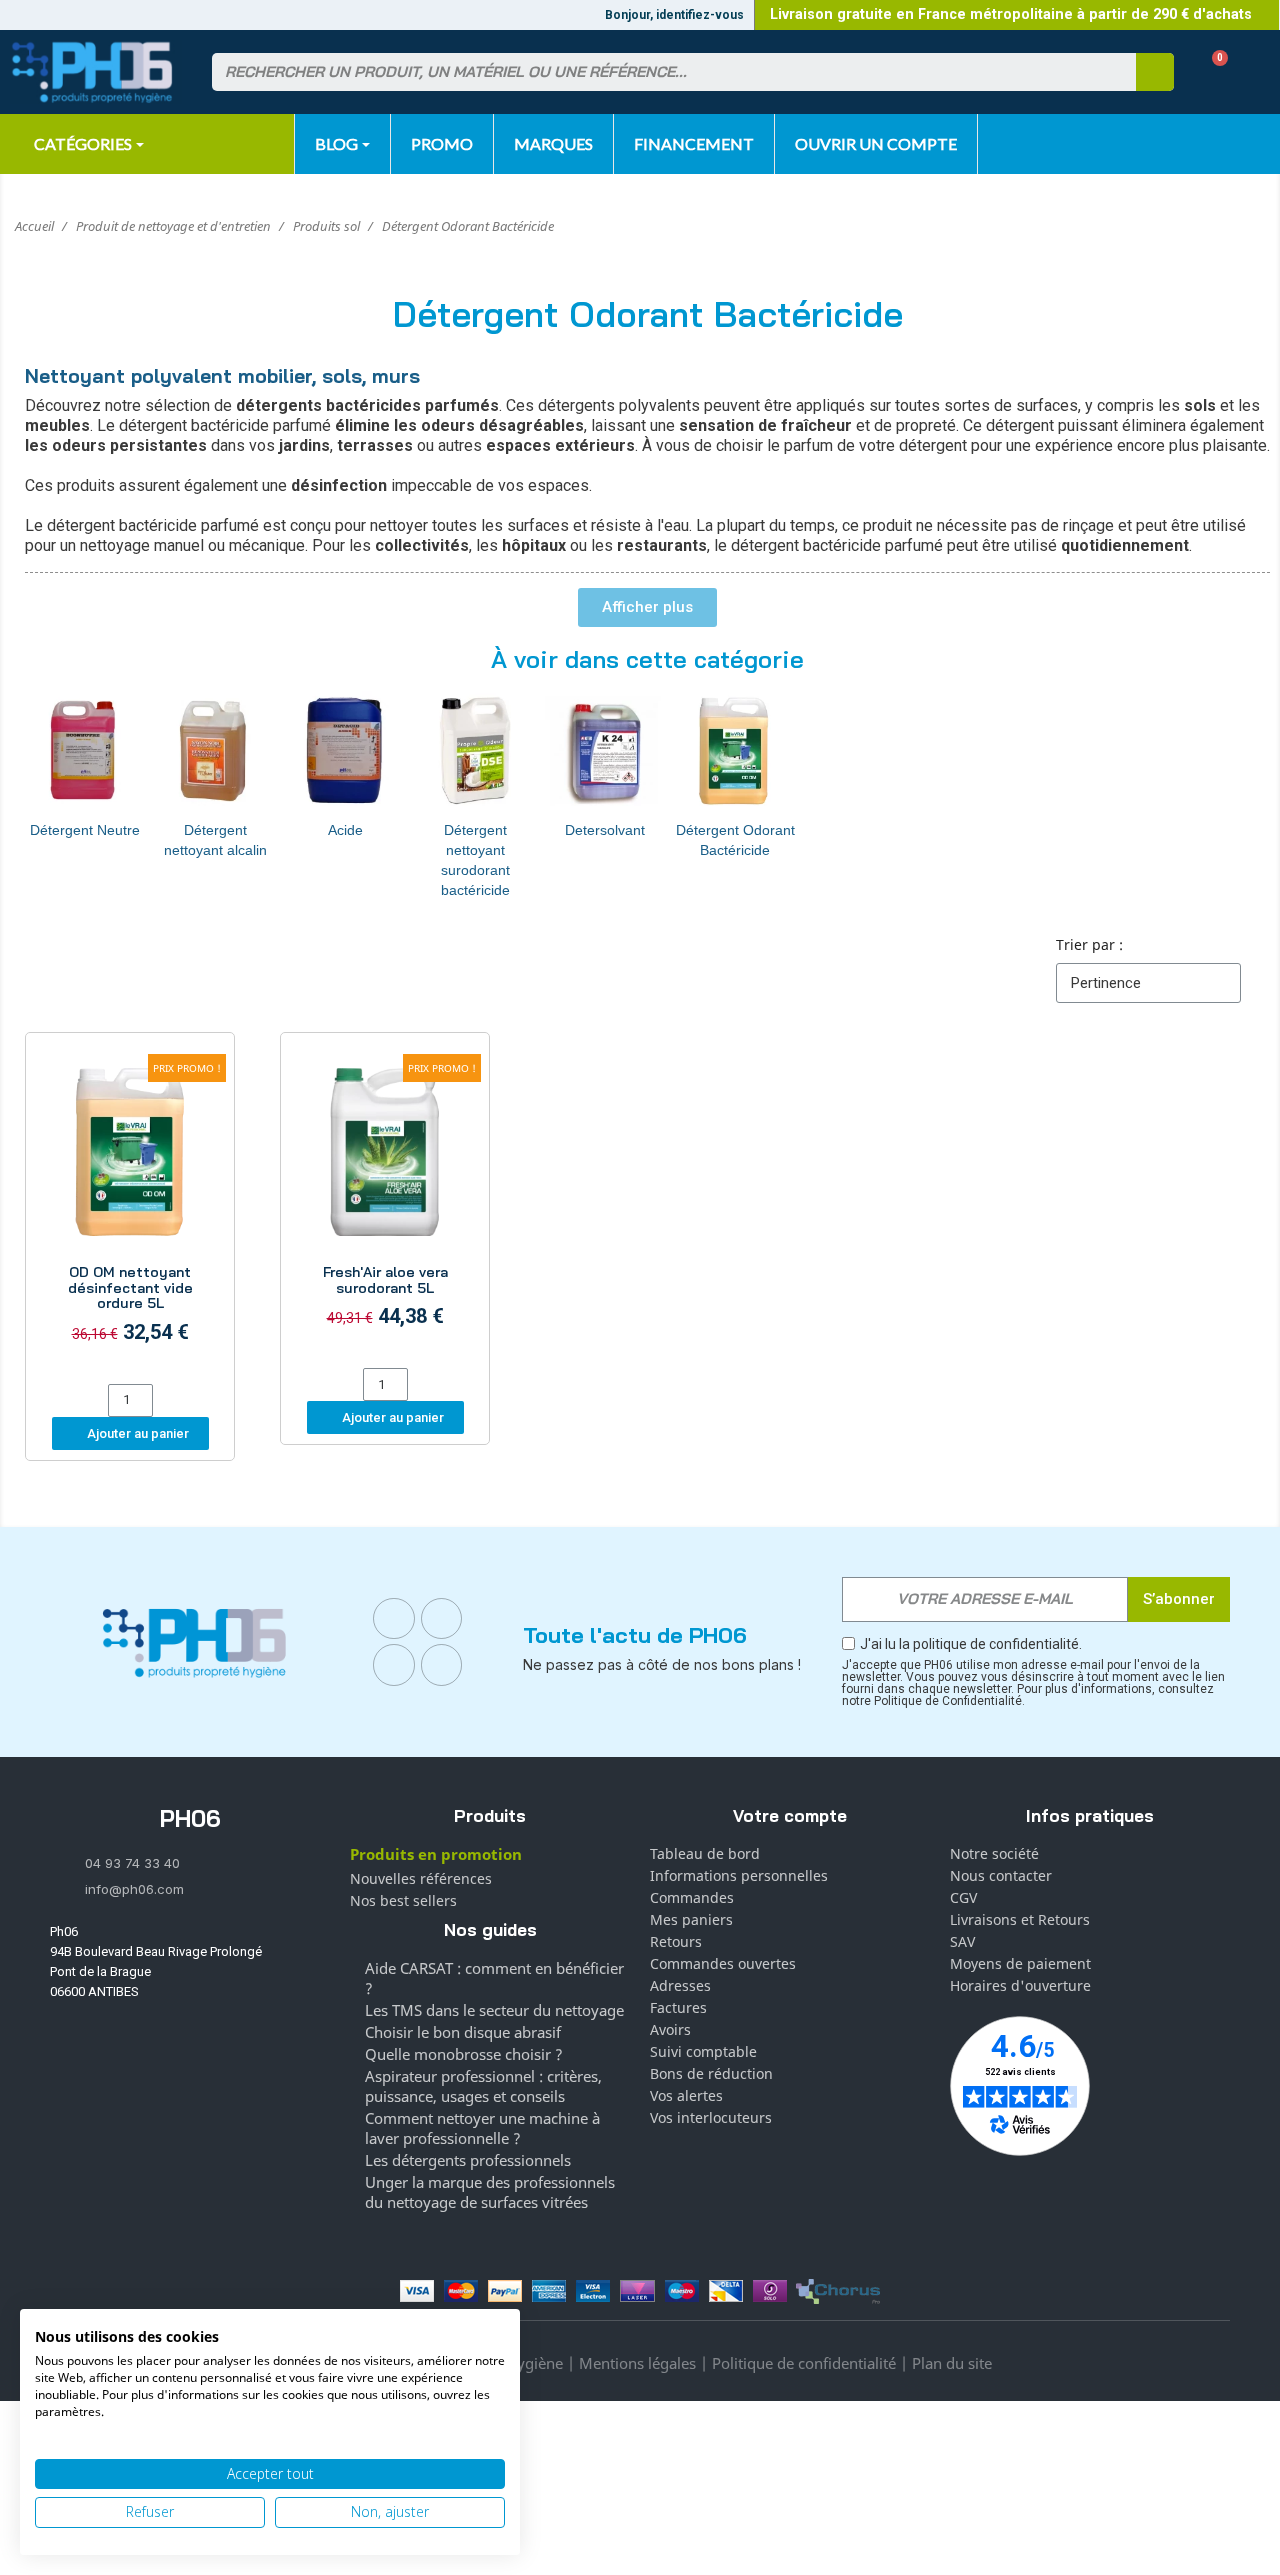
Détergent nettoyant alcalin (215, 840)
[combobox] (661, 72)
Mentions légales (637, 2363)
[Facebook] (394, 1619)
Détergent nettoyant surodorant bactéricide (475, 860)
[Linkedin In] (394, 1665)
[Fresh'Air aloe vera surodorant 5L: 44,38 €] (385, 1203)
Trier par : (1089, 944)
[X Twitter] (442, 1665)
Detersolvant (605, 830)
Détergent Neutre (85, 830)
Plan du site (952, 2363)
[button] (1212, 72)
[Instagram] (442, 1619)
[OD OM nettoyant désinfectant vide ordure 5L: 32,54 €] (130, 1211)
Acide (345, 830)
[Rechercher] (1155, 72)
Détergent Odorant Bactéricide (735, 840)
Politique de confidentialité (804, 2363)
